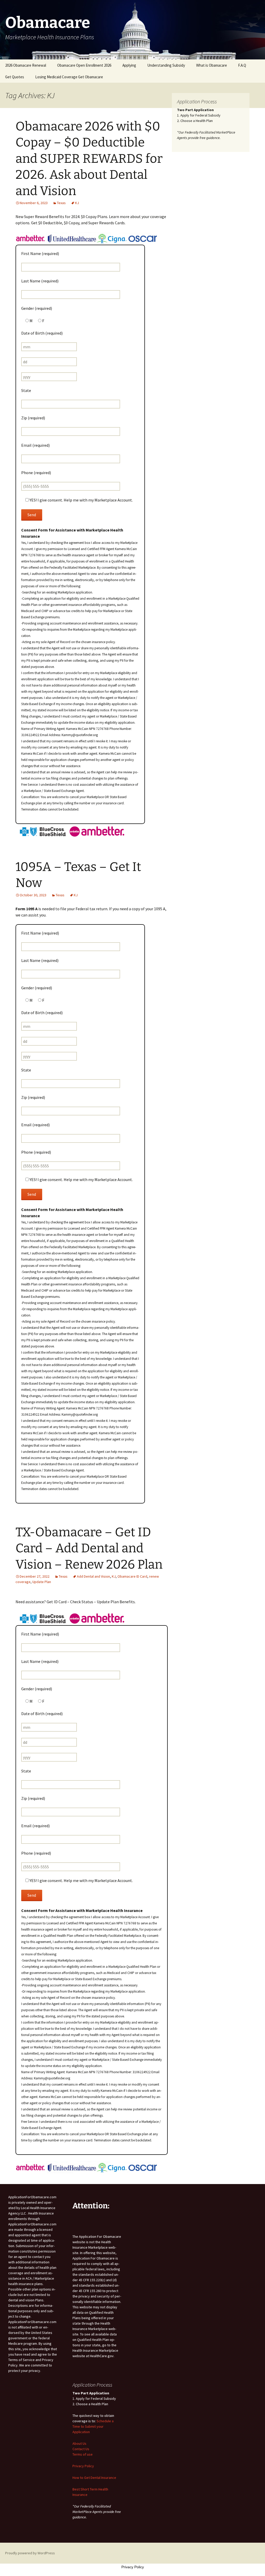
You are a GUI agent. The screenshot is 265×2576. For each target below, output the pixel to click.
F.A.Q (242, 65)
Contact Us (81, 2449)
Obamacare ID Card (132, 1576)
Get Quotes (15, 77)
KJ (77, 203)
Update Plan (42, 1582)
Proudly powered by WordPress (30, 2553)
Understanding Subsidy (166, 65)
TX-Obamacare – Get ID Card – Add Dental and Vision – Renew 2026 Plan (89, 1548)
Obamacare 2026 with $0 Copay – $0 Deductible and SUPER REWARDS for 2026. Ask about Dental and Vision (89, 159)
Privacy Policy (83, 2466)
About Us (79, 2443)
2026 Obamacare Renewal (26, 65)
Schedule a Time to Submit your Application (93, 2426)
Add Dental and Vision (93, 1576)
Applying (129, 65)
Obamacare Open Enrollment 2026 (84, 65)
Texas (61, 203)
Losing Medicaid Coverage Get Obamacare (69, 77)
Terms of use (83, 2454)
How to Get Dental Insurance (94, 2478)
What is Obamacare (212, 65)
